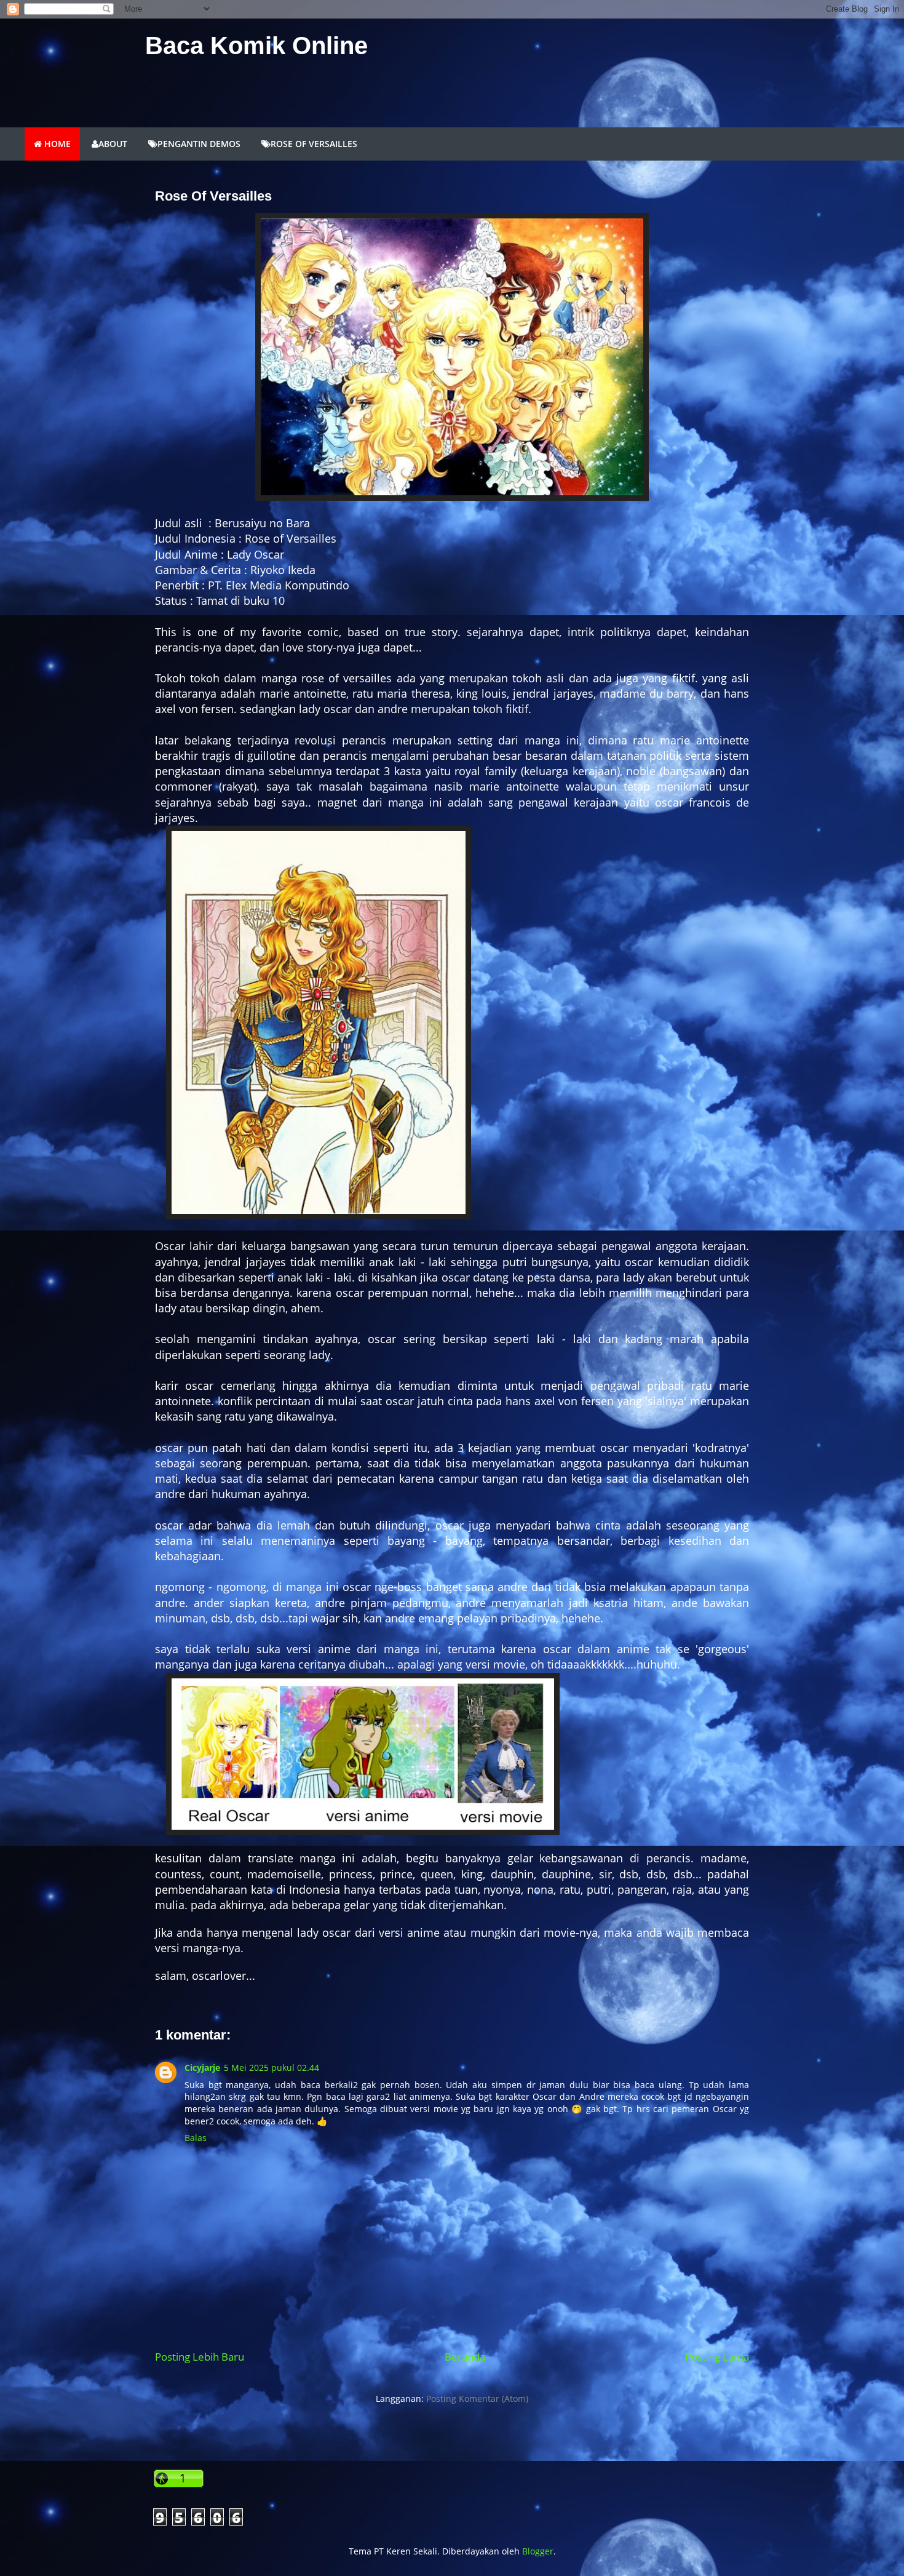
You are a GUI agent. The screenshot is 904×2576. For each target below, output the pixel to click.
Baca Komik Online (256, 46)
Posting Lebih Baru (200, 2357)
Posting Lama (717, 2357)
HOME (56, 144)
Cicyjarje (202, 2068)
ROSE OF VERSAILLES (314, 144)
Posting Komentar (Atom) (477, 2399)
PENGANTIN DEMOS (199, 144)
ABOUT (113, 144)
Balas (196, 2138)
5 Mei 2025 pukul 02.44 (272, 2068)
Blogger (538, 2551)
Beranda (465, 2357)
